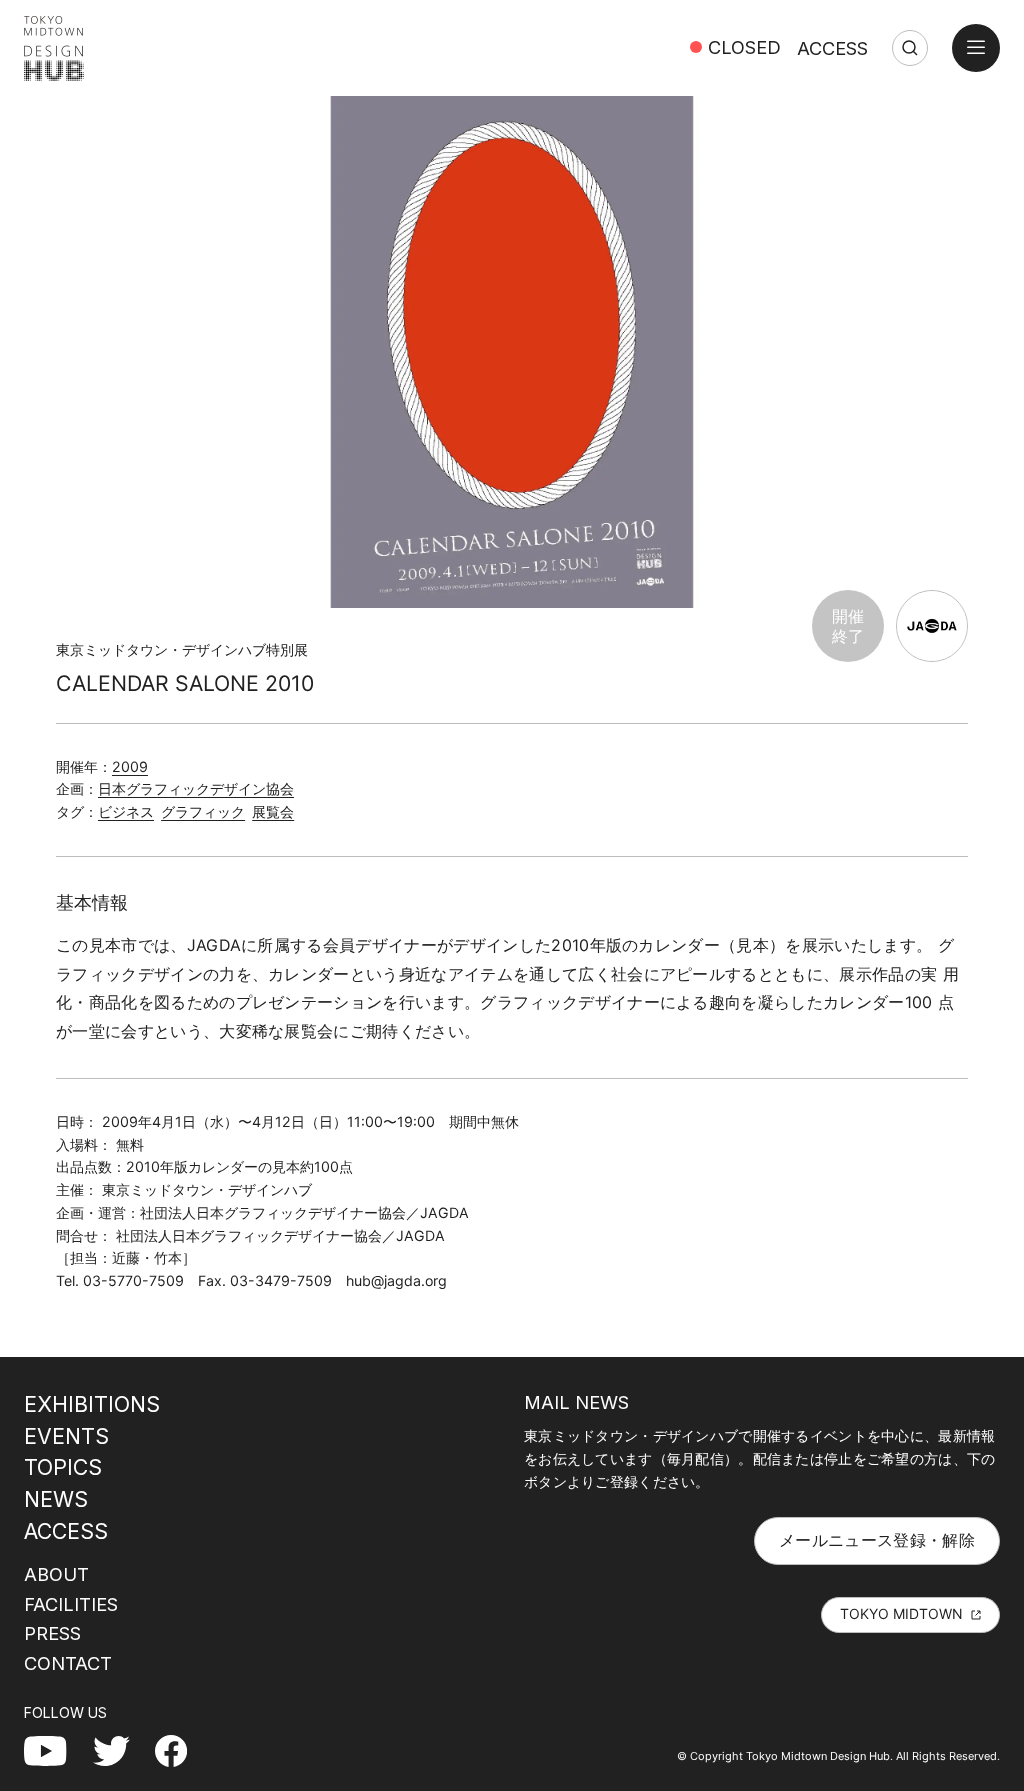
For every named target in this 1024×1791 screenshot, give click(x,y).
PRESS (52, 1633)
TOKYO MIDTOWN (901, 1613)
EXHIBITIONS (92, 1404)
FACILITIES (71, 1604)
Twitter (119, 1750)
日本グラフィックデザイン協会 (196, 788)
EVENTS (66, 1436)
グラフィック (203, 811)
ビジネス (126, 811)
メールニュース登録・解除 (877, 1540)
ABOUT (56, 1574)
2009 (130, 766)
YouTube (56, 1750)
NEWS (56, 1499)
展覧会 (273, 811)
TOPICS (63, 1467)
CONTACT (68, 1663)
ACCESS (832, 48)
